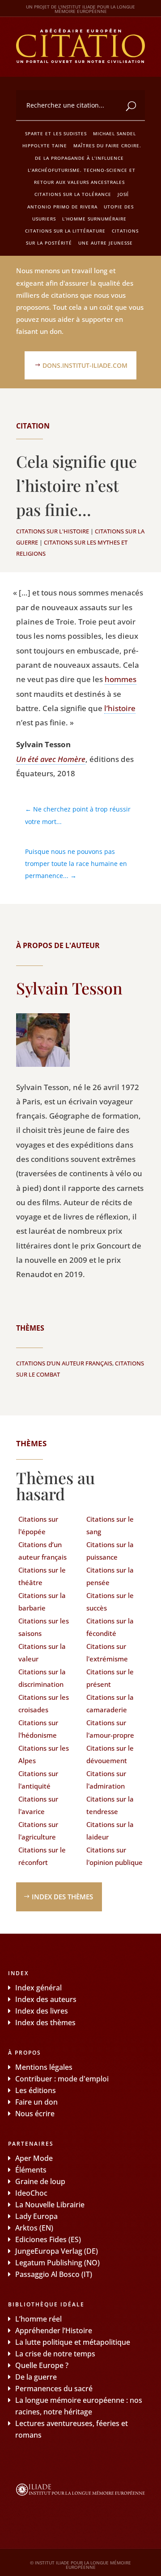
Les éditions (36, 2090)
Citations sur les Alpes (44, 1754)
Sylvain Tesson (69, 988)
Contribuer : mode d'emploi (62, 2079)
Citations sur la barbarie (42, 1602)
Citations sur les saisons (44, 1627)
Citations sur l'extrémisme (107, 1653)
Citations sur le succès (110, 1602)
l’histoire (120, 708)
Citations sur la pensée (110, 1576)
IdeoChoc (31, 2193)
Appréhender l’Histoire (54, 2330)
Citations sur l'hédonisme (38, 1729)
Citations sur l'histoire (53, 531)
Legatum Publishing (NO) (57, 2263)
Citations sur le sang (110, 1525)
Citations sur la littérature (65, 231)
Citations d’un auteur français (64, 1363)
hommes (121, 679)
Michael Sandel (114, 133)
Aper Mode (34, 2158)
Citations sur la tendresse (110, 1805)
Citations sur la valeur (42, 1653)
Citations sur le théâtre (42, 1576)
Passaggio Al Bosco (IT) (54, 2274)
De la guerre (36, 2377)
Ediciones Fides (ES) (48, 2239)
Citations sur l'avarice (38, 1805)
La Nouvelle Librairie (50, 2205)
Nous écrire (35, 2114)
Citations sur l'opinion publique (114, 1856)
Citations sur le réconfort (42, 1856)
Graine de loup (40, 2181)
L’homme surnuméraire (94, 219)
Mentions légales (44, 2067)
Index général (38, 1988)
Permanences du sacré (54, 2389)
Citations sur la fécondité (110, 1627)
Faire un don (36, 2102)
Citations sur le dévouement (110, 1754)
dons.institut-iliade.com (85, 365)
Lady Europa (36, 2216)
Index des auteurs (46, 1999)
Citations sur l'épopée (38, 1525)
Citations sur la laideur (110, 1831)
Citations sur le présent (110, 1678)
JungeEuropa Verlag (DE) (57, 2251)
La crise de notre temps (55, 2354)
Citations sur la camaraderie (110, 1704)
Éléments (31, 2170)
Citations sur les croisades (44, 1704)
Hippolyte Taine (45, 146)
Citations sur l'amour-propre (110, 1729)
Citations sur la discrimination (42, 1678)
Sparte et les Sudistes (56, 133)
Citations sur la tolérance (73, 194)
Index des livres (42, 2011)
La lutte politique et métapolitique (73, 2342)
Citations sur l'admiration (106, 1780)
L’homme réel (38, 2319)
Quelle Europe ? (42, 2365)
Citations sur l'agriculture (38, 1831)
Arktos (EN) (34, 2228)
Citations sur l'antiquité (38, 1780)
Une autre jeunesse (106, 243)
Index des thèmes (62, 1897)
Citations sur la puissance (110, 1551)
